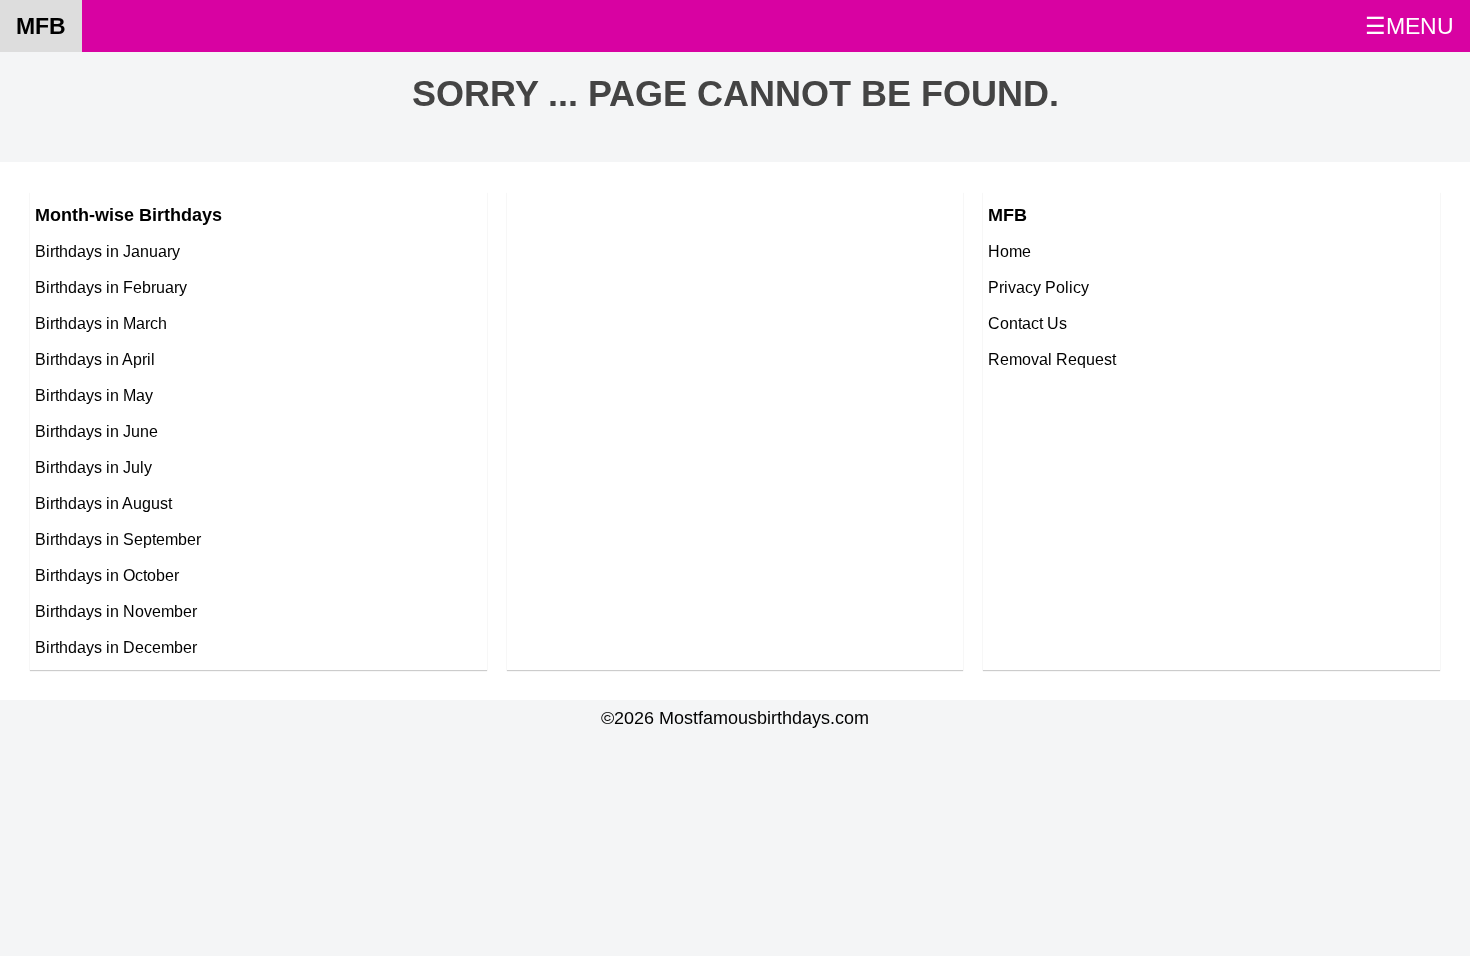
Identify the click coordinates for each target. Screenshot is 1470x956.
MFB (41, 26)
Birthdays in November (116, 611)
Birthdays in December (116, 647)
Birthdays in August (103, 503)
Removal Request (1052, 359)
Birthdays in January (107, 251)
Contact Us (1027, 323)
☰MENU (1409, 26)
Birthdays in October (107, 575)
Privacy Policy (1038, 287)
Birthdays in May (94, 395)
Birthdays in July (93, 467)
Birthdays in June (96, 431)
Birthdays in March (101, 323)
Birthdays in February (111, 287)
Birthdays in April (95, 359)
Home (1009, 251)
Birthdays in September (118, 539)
